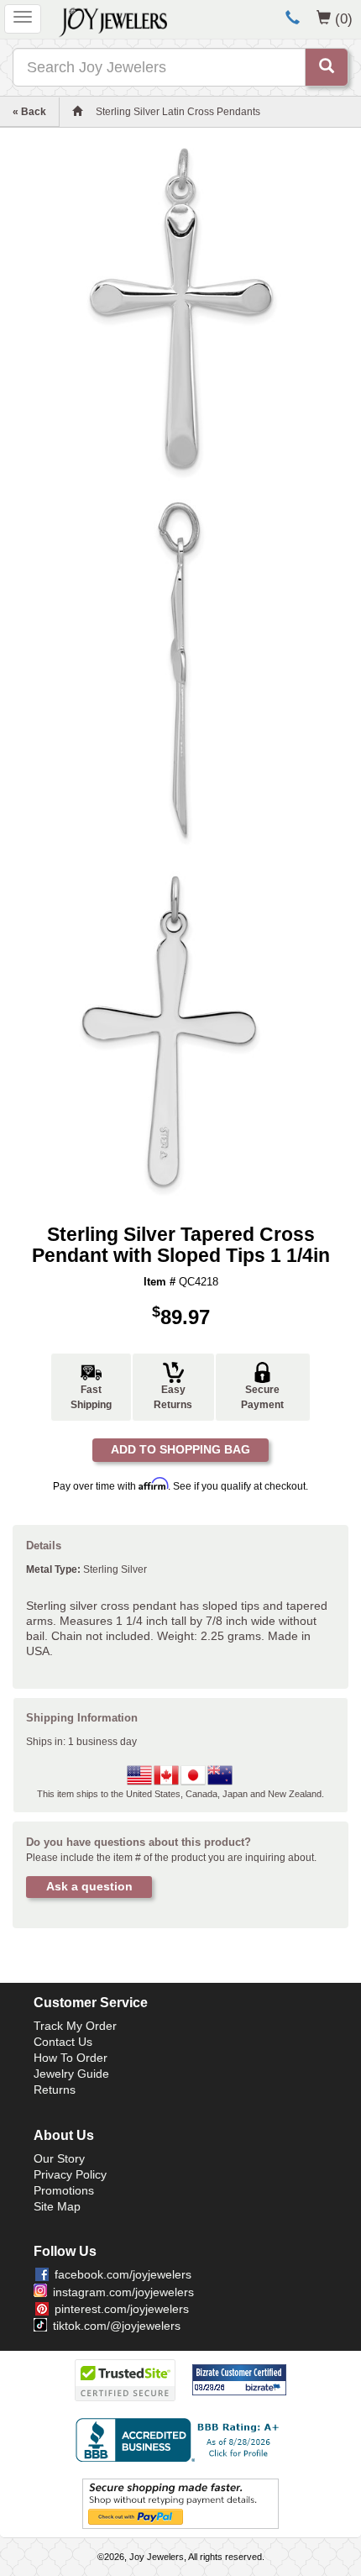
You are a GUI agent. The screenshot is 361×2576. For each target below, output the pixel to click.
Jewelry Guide (71, 2074)
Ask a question (89, 1886)
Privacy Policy (70, 2174)
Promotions (64, 2190)
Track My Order (75, 2026)
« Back (29, 112)
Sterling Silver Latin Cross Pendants (178, 112)
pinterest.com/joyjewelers (122, 2309)
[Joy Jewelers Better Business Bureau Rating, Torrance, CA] (180, 2440)
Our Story (59, 2158)
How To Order (71, 2058)
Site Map (57, 2206)
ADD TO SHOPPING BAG (180, 1449)
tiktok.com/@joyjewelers (117, 2326)
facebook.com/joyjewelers (123, 2274)
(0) (344, 18)
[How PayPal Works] (180, 2503)
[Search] (327, 67)
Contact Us (63, 2042)
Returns (55, 2090)
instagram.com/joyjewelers (123, 2292)
